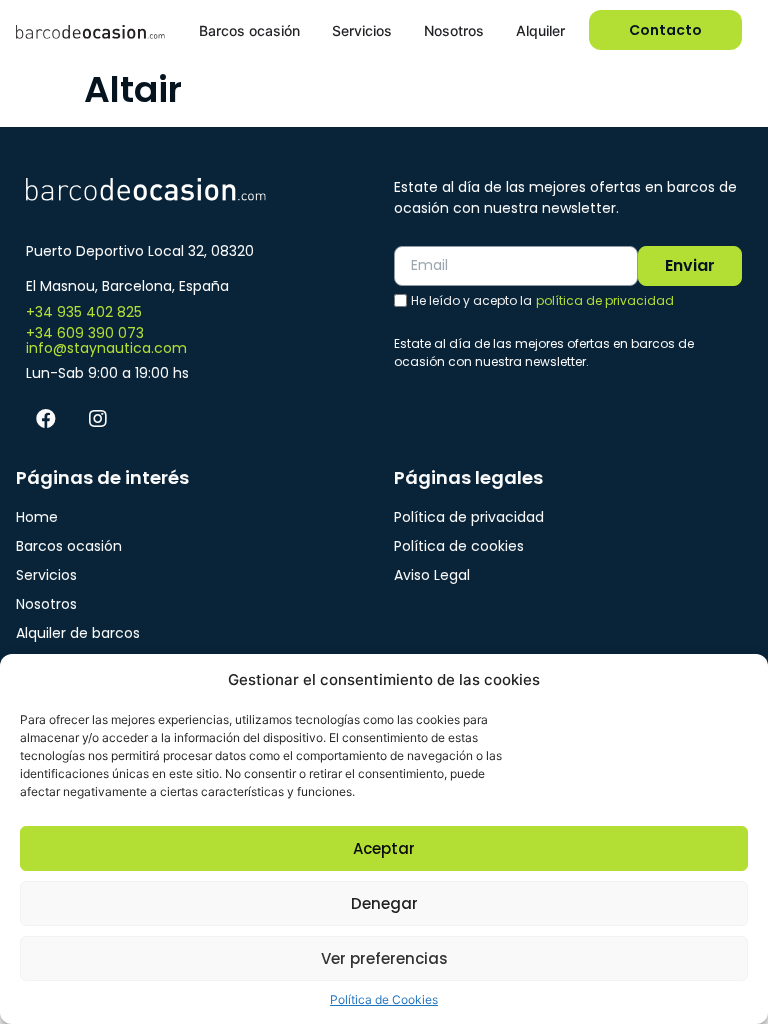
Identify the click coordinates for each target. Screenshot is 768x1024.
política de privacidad (605, 300)
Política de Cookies (384, 999)
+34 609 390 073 (85, 333)
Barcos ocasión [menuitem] (249, 30)
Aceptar (384, 848)
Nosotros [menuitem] (454, 30)
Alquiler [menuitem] (540, 30)
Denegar (384, 903)
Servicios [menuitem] (362, 30)
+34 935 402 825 (84, 312)
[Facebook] (46, 419)
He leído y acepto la (542, 300)
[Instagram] (98, 419)
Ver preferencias (384, 958)
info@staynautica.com (106, 348)
